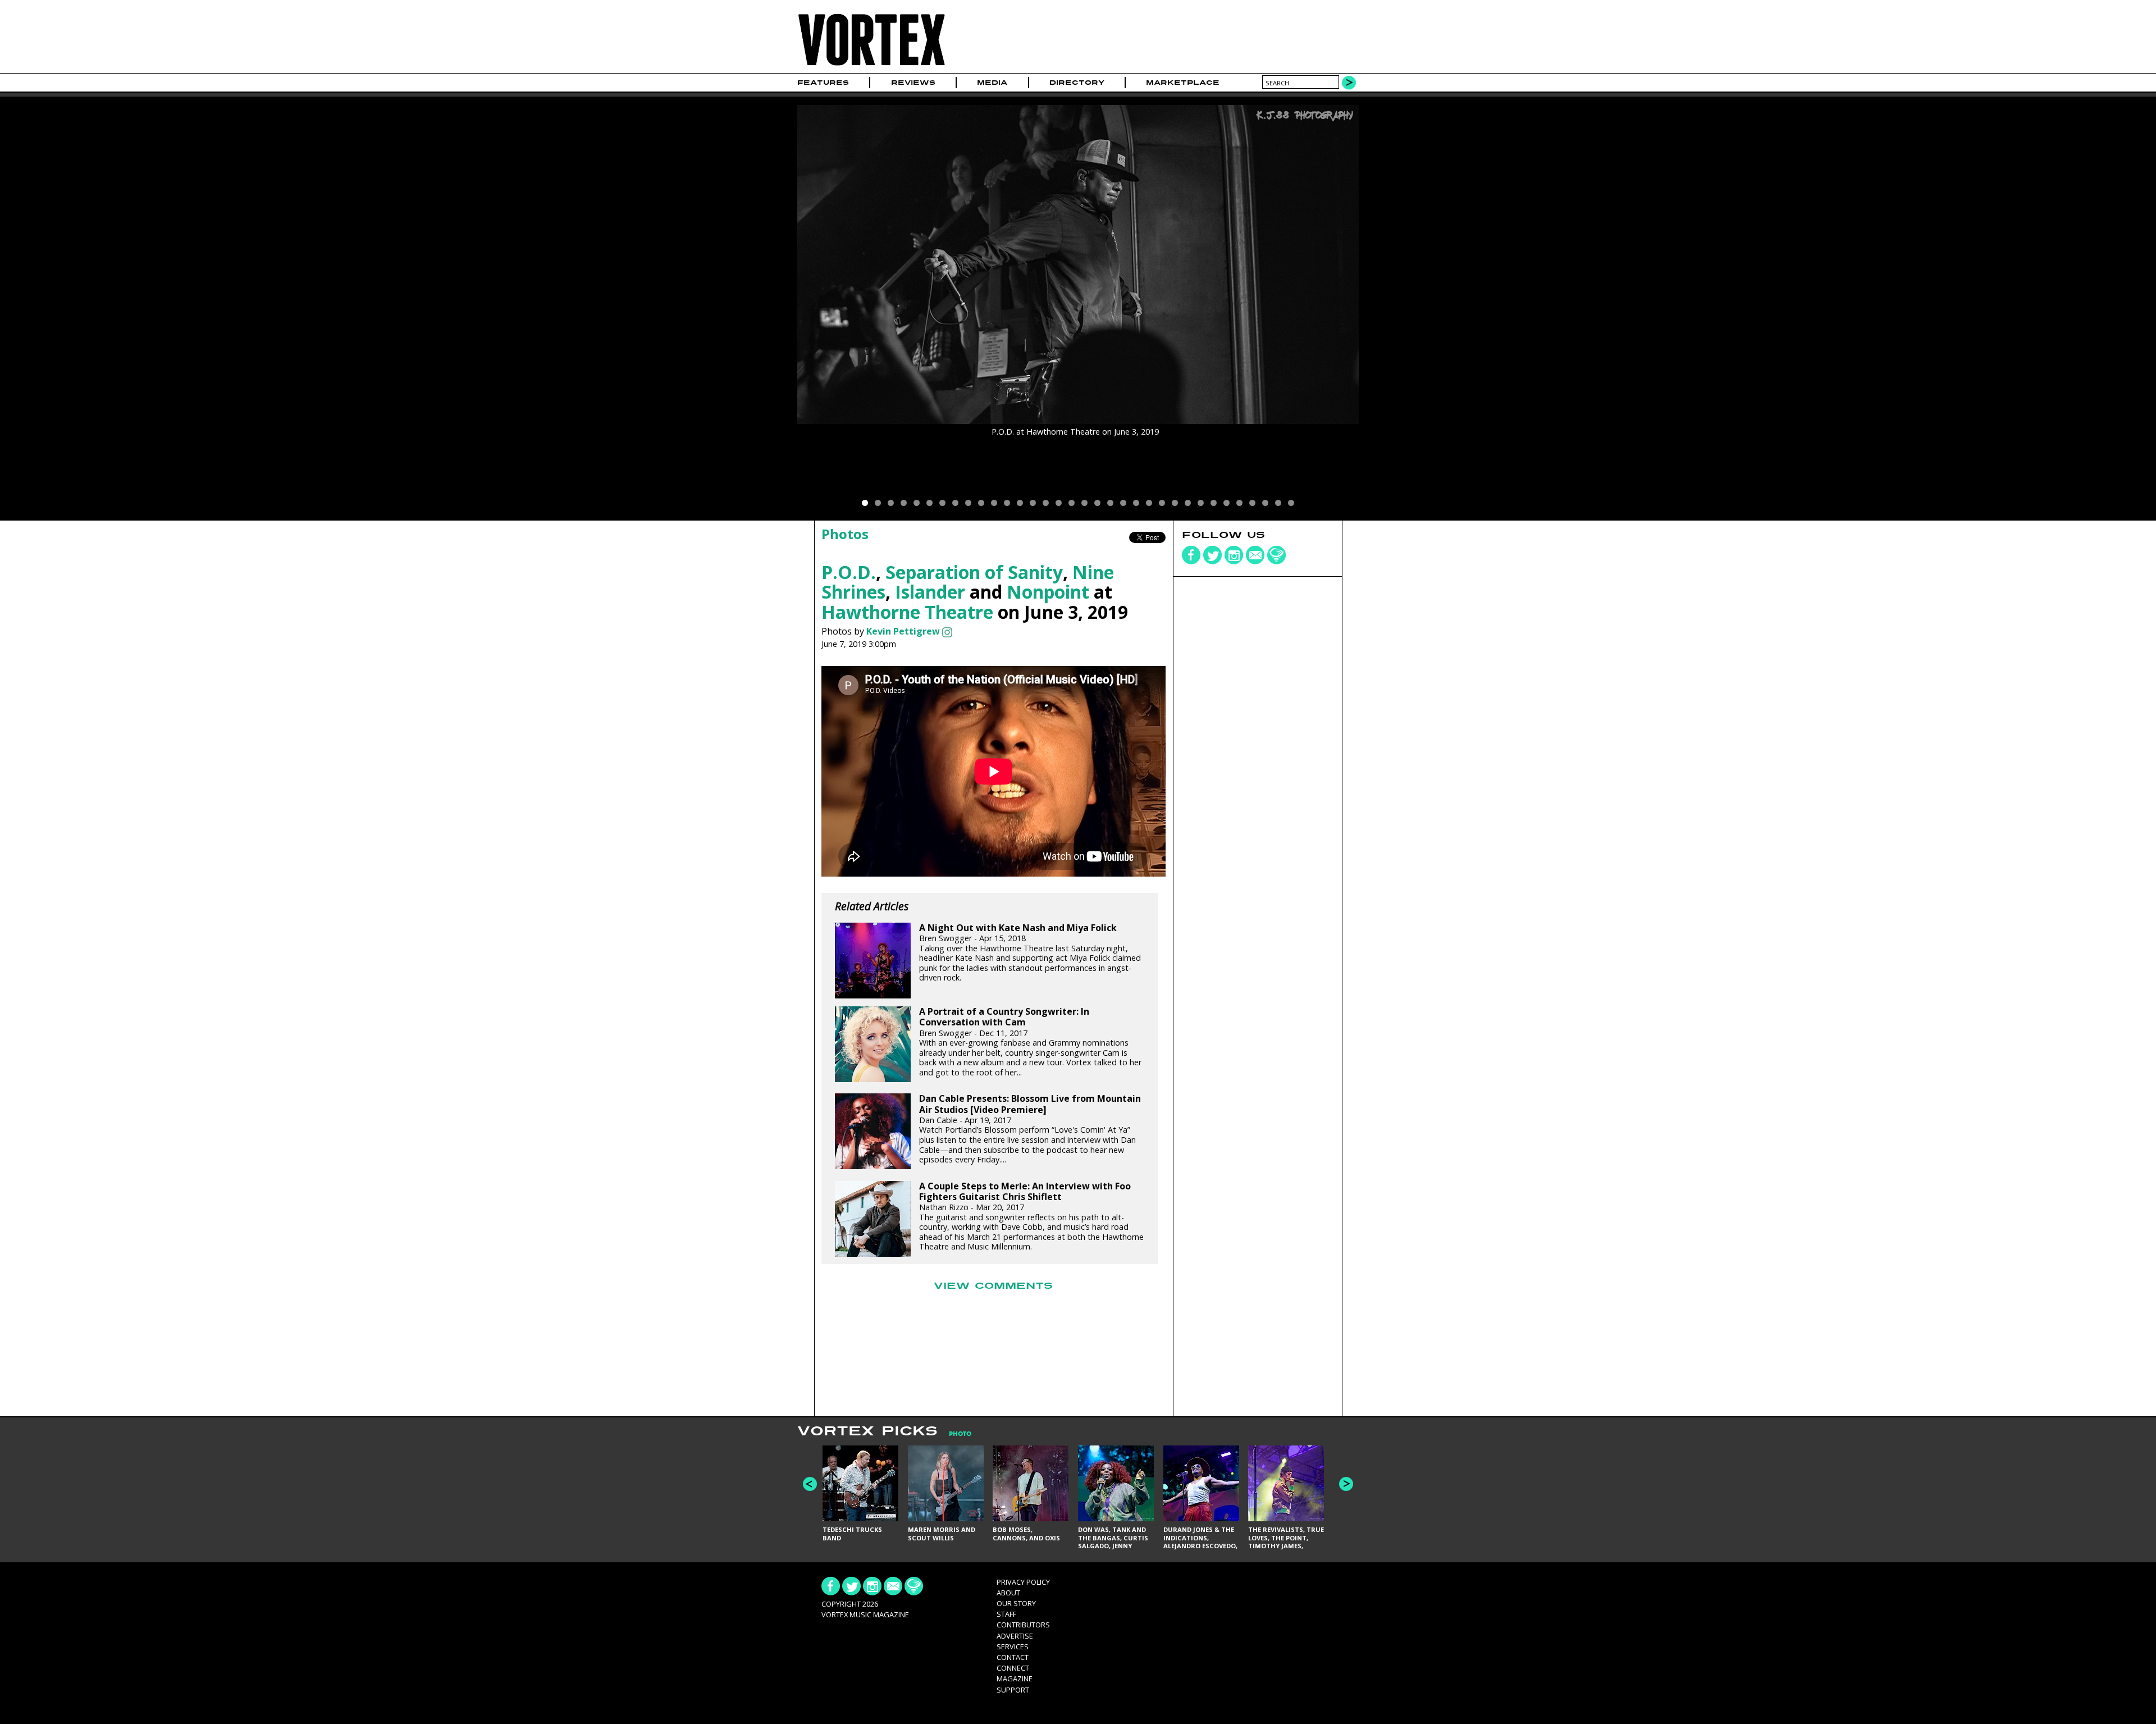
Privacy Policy (1023, 1582)
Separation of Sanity (974, 572)
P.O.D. (849, 572)
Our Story (1016, 1603)
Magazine (1015, 1679)
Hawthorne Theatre (907, 612)
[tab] (954, 1434)
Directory (1077, 83)
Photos (845, 534)
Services (1013, 1647)
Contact (1013, 1657)
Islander (930, 592)
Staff (1006, 1614)
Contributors (1023, 1625)
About (1008, 1593)
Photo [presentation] (960, 1434)
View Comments (993, 1286)
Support (1013, 1690)
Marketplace (1183, 83)
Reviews (913, 83)
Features (823, 83)
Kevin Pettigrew (903, 631)
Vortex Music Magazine (865, 1614)
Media (992, 83)
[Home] (871, 66)
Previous (810, 1484)
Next (1346, 1484)
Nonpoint (1048, 592)
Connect (1013, 1668)
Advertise (1015, 1636)
